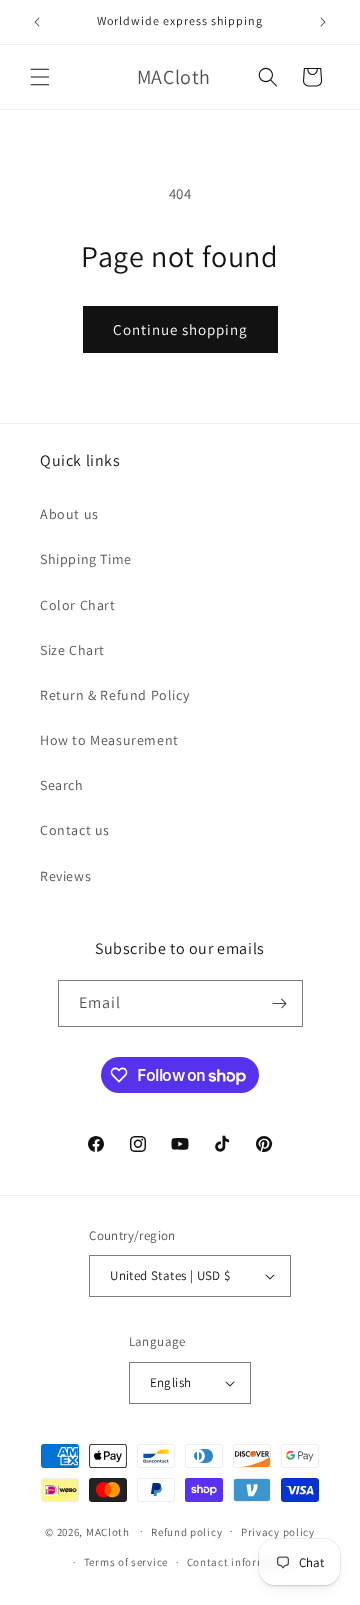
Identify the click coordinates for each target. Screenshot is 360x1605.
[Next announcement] (323, 22)
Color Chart (78, 605)
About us (69, 514)
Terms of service (126, 1562)
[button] (40, 77)
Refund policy (186, 1532)
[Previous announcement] (37, 22)
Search (62, 785)
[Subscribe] (280, 1003)
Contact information (241, 1562)
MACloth (108, 1531)
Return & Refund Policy (114, 695)
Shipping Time (86, 559)
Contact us (75, 830)
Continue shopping (180, 329)
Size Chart (72, 650)
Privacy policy (278, 1532)
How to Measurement (109, 740)
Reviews (65, 876)
